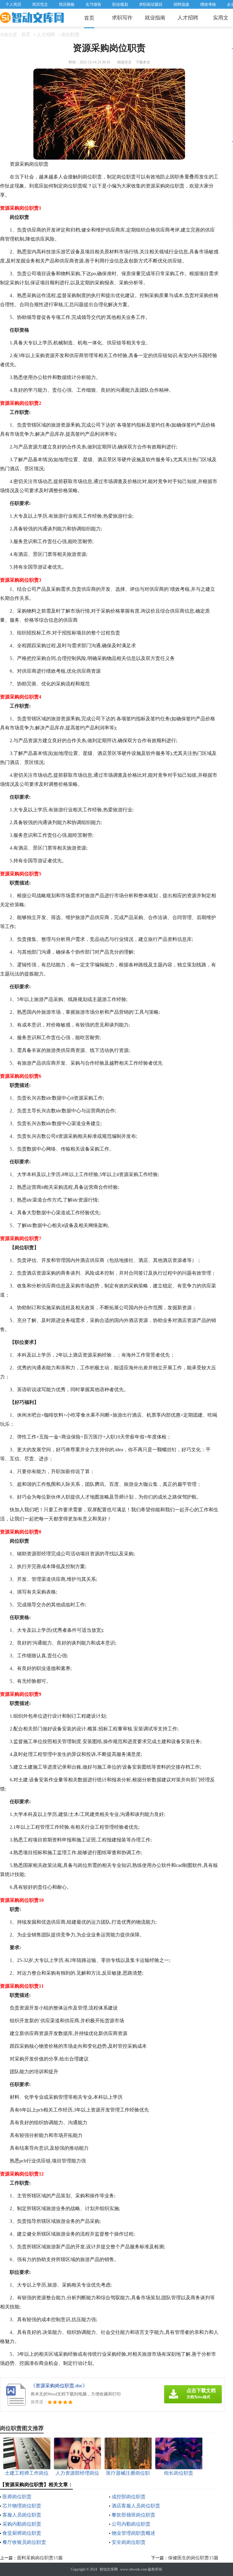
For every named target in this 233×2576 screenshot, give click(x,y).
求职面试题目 (151, 4)
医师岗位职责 (17, 2497)
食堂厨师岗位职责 (22, 2533)
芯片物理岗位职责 (22, 2506)
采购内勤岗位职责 (22, 2524)
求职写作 (122, 18)
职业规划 (120, 4)
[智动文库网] (32, 18)
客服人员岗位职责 (22, 2515)
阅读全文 (124, 62)
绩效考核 (208, 4)
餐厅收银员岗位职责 (24, 2542)
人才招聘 (188, 18)
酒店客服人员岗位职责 (136, 2506)
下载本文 (143, 62)
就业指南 (155, 18)
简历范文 (40, 4)
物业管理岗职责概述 (133, 2533)
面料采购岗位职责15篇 (40, 2558)
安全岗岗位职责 (129, 2542)
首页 (89, 18)
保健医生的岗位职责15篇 (193, 2558)
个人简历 (13, 4)
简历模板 (67, 4)
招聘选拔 (181, 4)
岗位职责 (70, 35)
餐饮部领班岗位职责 (133, 2515)
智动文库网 (109, 2569)
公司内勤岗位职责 (131, 2524)
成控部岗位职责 (129, 2497)
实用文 (221, 18)
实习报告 (93, 4)
